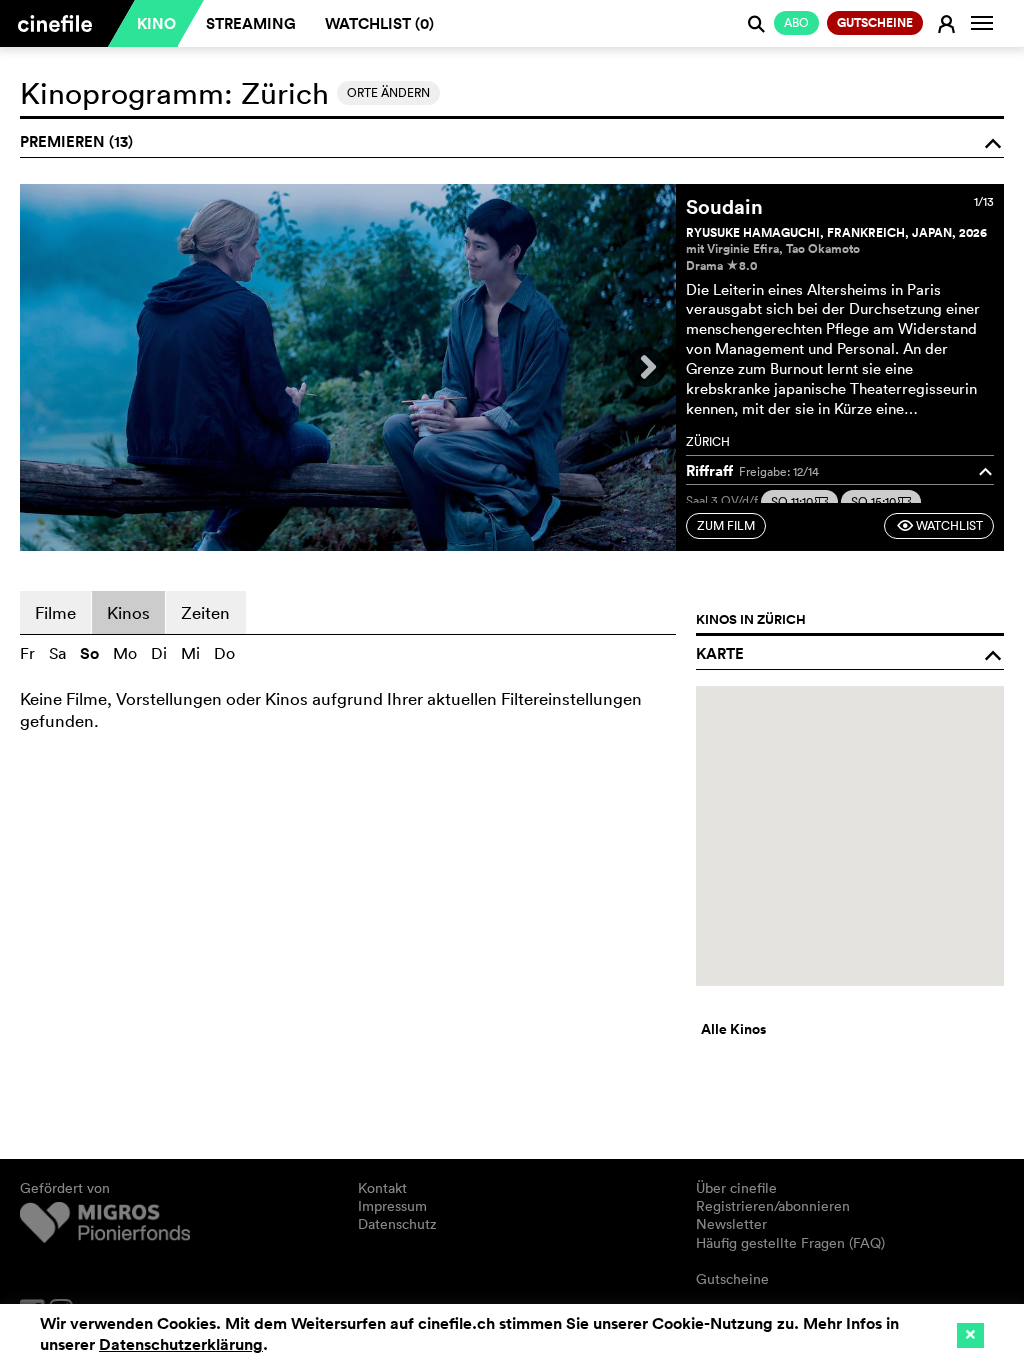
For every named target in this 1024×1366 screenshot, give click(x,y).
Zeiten (205, 612)
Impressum (392, 1206)
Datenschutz (397, 1224)
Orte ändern (388, 92)
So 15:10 (881, 501)
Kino (156, 23)
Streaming (251, 23)
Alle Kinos (733, 1029)
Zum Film (726, 525)
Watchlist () (379, 23)
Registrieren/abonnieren (773, 1206)
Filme (55, 612)
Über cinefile (736, 1188)
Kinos (128, 612)
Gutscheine (732, 1279)
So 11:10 (799, 501)
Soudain (724, 206)
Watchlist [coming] (939, 525)
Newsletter (731, 1224)
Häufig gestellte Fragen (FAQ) (790, 1243)
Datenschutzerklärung (181, 1344)
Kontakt (382, 1188)
